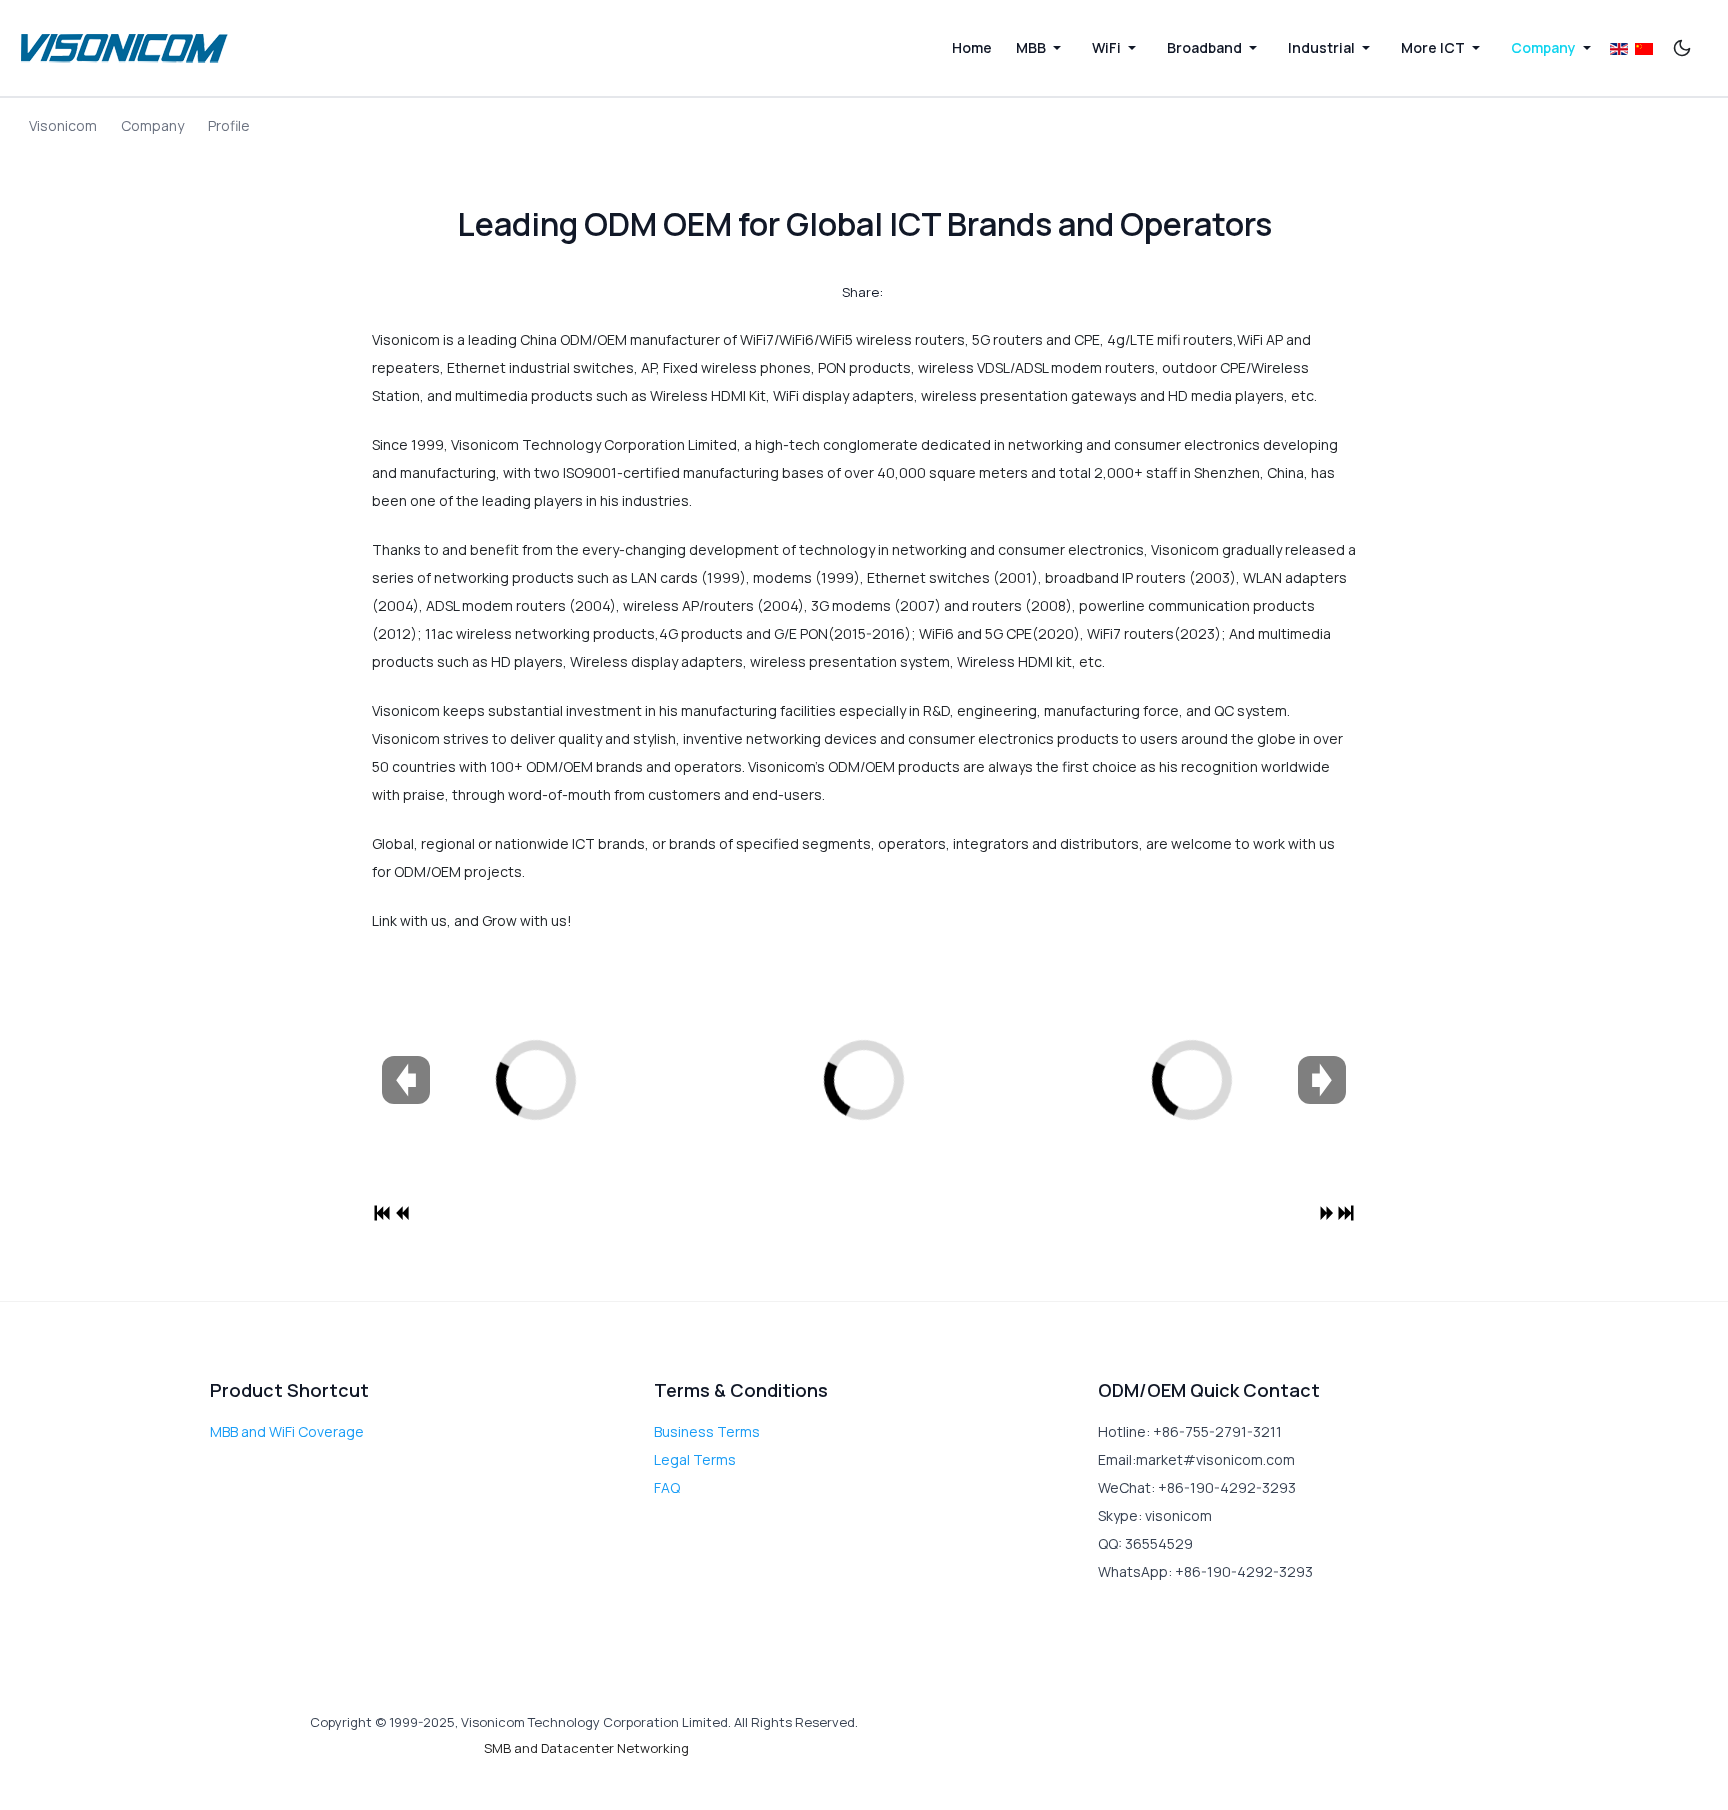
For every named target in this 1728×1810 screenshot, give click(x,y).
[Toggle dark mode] (1682, 48)
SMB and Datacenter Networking (586, 1748)
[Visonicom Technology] (125, 48)
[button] (1042, 48)
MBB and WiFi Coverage (287, 1431)
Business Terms (707, 1431)
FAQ (667, 1487)
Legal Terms (695, 1459)
